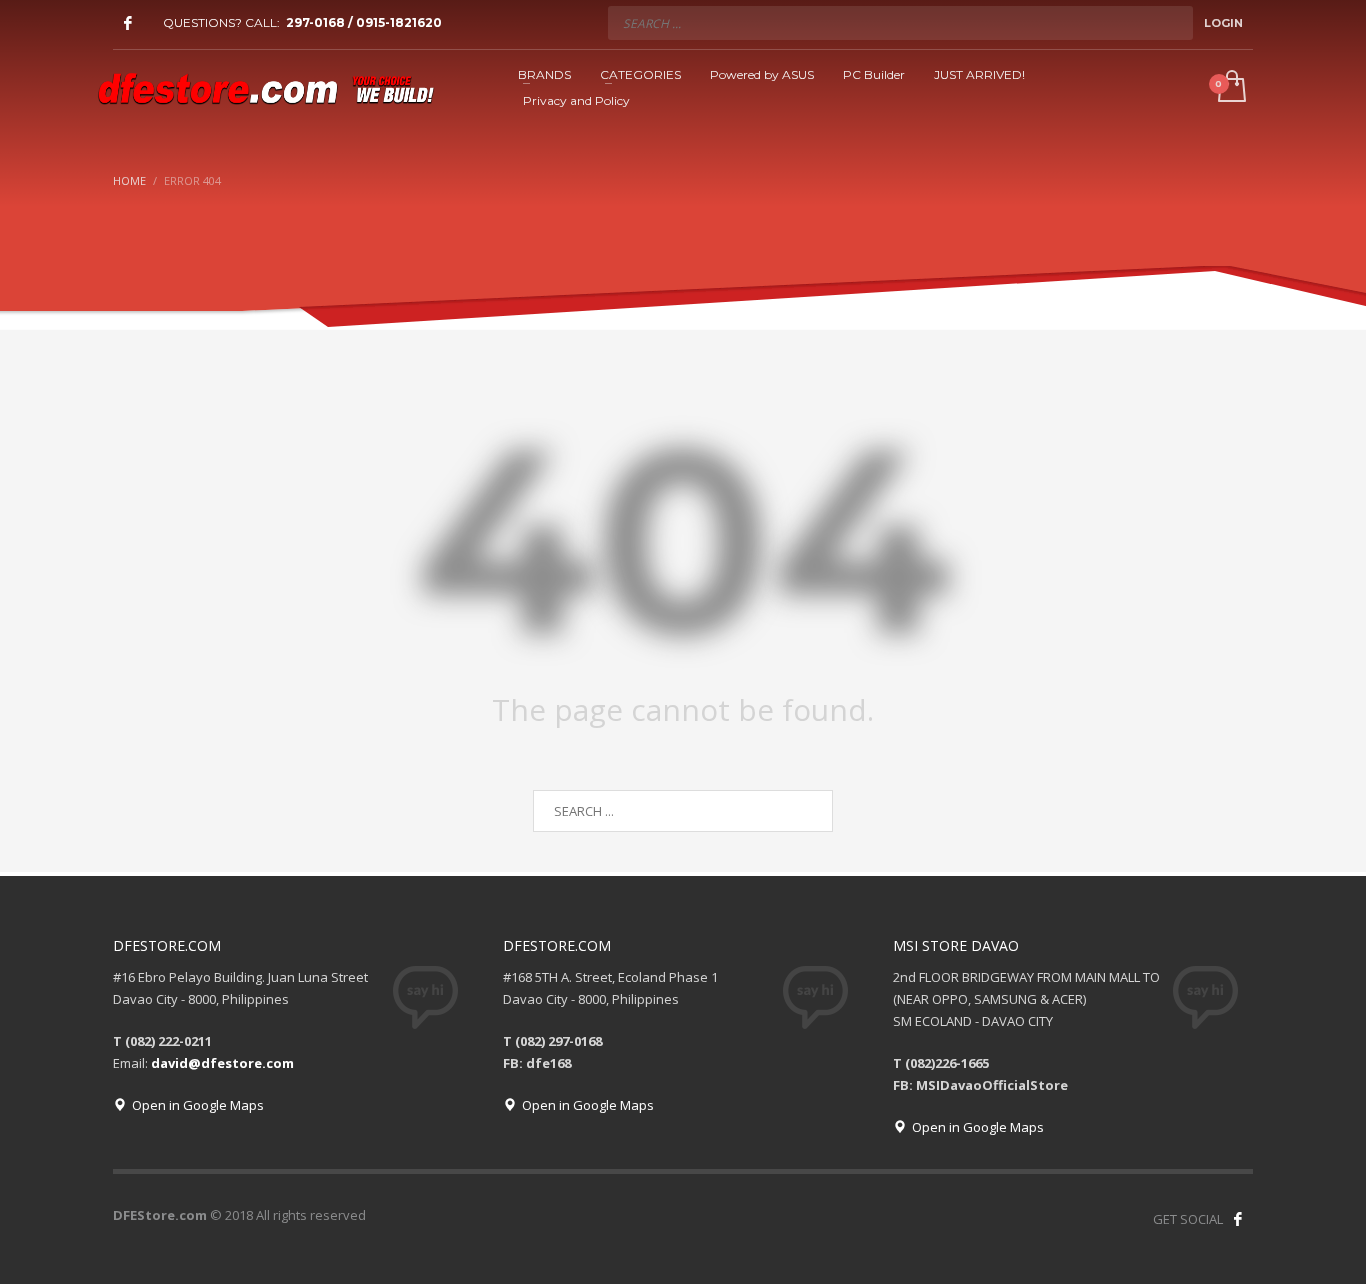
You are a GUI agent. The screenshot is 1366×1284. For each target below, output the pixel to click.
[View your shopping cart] (1230, 88)
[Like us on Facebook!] (1238, 1219)
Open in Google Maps (195, 1105)
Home (129, 180)
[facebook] (128, 23)
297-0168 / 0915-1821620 (364, 22)
